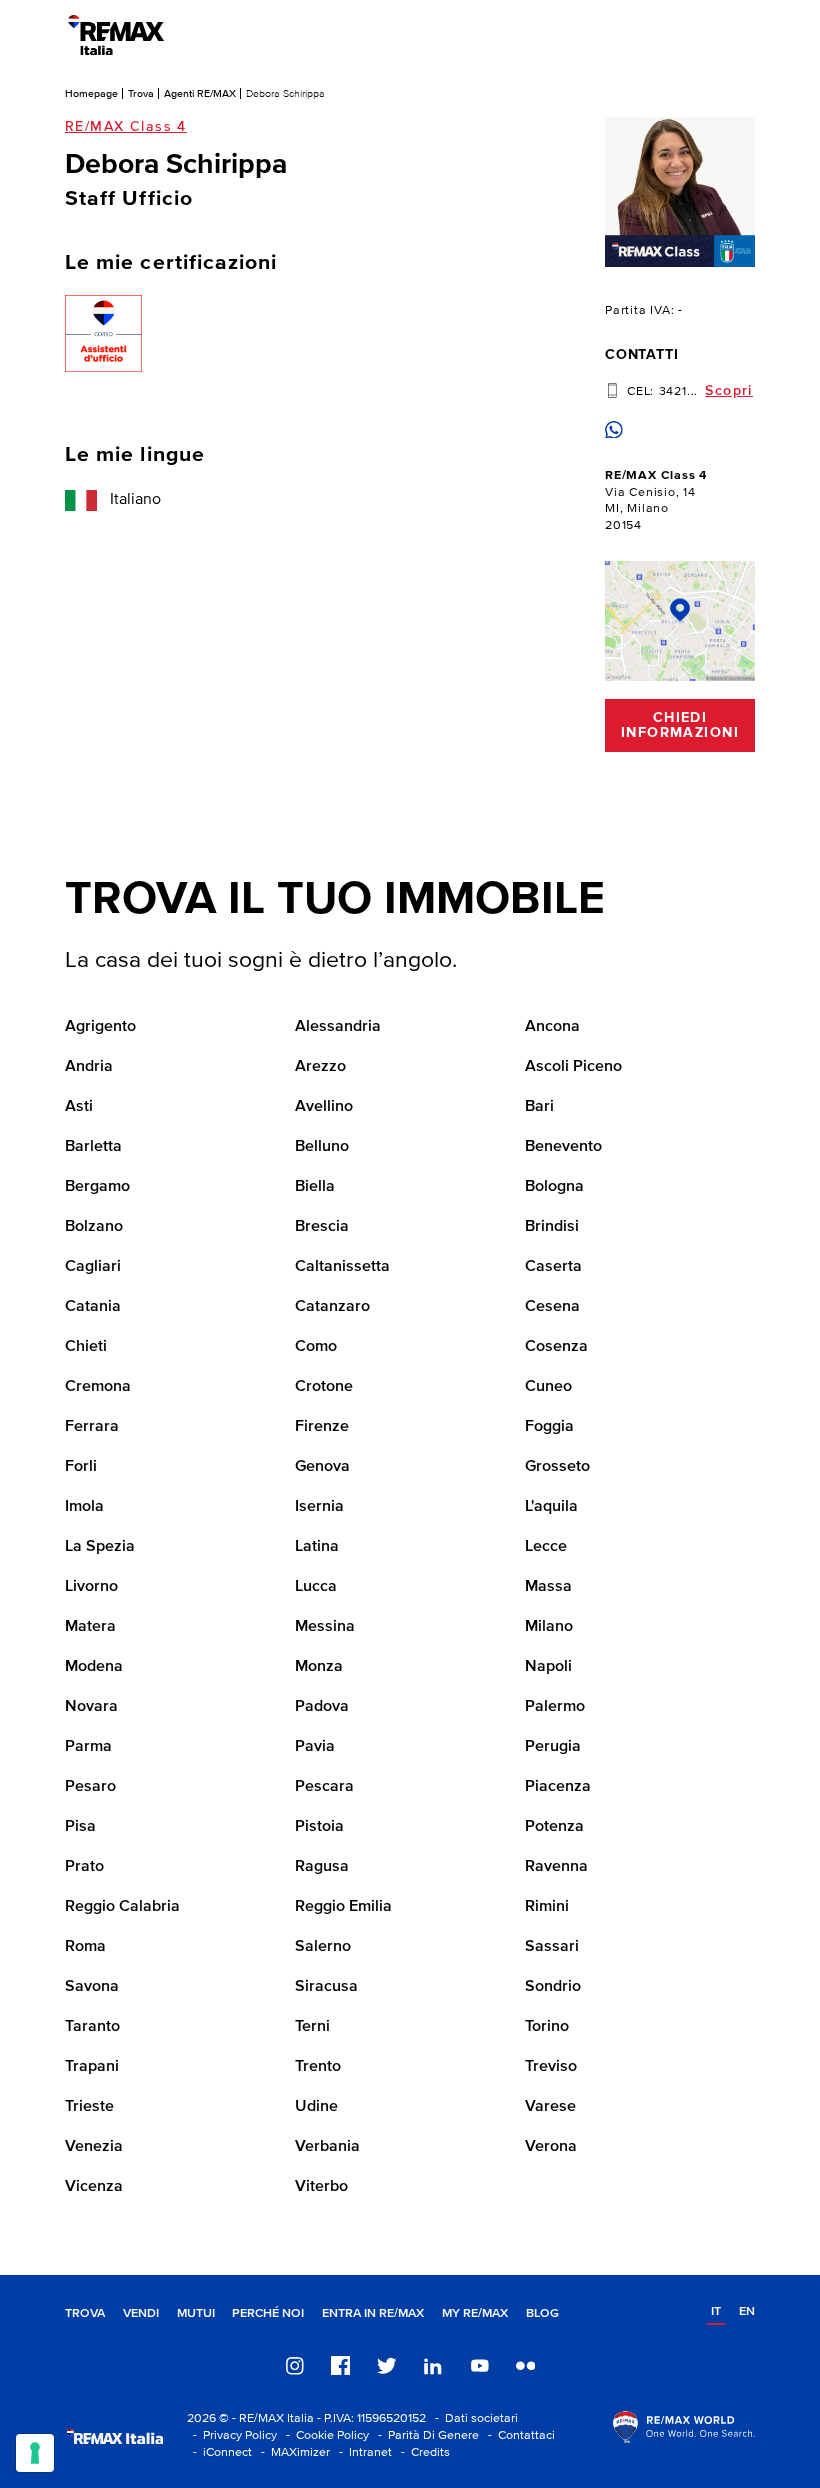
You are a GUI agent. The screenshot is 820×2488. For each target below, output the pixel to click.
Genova (322, 1467)
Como (316, 1347)
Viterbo (321, 2187)
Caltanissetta (342, 1267)
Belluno (322, 1147)
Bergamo (97, 1187)
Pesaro (90, 1787)
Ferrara (92, 1427)
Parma (88, 1747)
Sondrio (553, 1987)
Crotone (324, 1387)
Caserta (553, 1267)
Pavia (315, 1747)
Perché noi (268, 2313)
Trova (141, 93)
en (747, 2311)
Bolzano (94, 1227)
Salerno (323, 1947)
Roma (85, 1947)
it (716, 2311)
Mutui (196, 2313)
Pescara (324, 1787)
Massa (548, 1587)
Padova (322, 1707)
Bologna (554, 1187)
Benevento (563, 1147)
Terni (312, 2027)
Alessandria (338, 1027)
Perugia (553, 1747)
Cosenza (556, 1347)
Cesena (552, 1307)
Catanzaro (332, 1307)
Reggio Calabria (122, 1907)
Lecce (546, 1547)
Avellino (324, 1107)
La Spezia (100, 1547)
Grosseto (557, 1467)
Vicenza (94, 2187)
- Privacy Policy (232, 2435)
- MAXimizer (292, 2452)
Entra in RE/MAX (373, 2313)
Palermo (555, 1707)
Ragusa (322, 1867)
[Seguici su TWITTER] (387, 2365)
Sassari (552, 1947)
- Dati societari (473, 2418)
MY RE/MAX (475, 2313)
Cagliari (93, 1267)
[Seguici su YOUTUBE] (480, 2365)
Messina (325, 1627)
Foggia (549, 1427)
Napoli (548, 1667)
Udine (316, 2107)
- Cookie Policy (324, 2435)
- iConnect (219, 2452)
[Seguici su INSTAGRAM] (295, 2365)
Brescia (322, 1227)
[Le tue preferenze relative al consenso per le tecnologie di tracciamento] (35, 2453)
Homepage (91, 93)
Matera (90, 1627)
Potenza (554, 1827)
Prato (84, 1867)
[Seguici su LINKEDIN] (433, 2365)
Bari (539, 1107)
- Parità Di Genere (425, 2435)
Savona (92, 1987)
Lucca (316, 1587)
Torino (547, 2027)
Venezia (94, 2147)
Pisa (80, 1827)
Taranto (92, 2027)
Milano (549, 1627)
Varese (550, 2107)
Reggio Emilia (343, 1907)
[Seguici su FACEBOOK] (341, 2365)
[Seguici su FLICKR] (526, 2365)
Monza (319, 1667)
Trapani (92, 2067)
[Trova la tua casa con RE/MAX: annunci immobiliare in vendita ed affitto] (116, 35)
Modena (94, 1667)
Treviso (551, 2067)
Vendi (141, 2313)
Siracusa (326, 1987)
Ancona (552, 1027)
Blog (542, 2313)
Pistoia (319, 1827)
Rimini (547, 1907)
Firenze (322, 1427)
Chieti (86, 1347)
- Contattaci (518, 2435)
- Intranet (362, 2452)
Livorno (91, 1587)
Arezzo (320, 1067)
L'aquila (551, 1507)
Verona (551, 2147)
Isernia (319, 1507)
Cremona (98, 1387)
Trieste (89, 2107)
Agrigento (100, 1027)
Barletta (93, 1147)
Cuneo (548, 1387)
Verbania (327, 2147)
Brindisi (552, 1227)
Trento (318, 2067)
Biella (315, 1187)
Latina (317, 1547)
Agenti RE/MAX (200, 93)
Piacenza (558, 1787)
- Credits (422, 2452)
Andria (89, 1067)
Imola (84, 1507)
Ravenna (556, 1867)
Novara (91, 1707)
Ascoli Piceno (573, 1067)
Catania (93, 1307)
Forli (81, 1467)
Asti (79, 1107)
